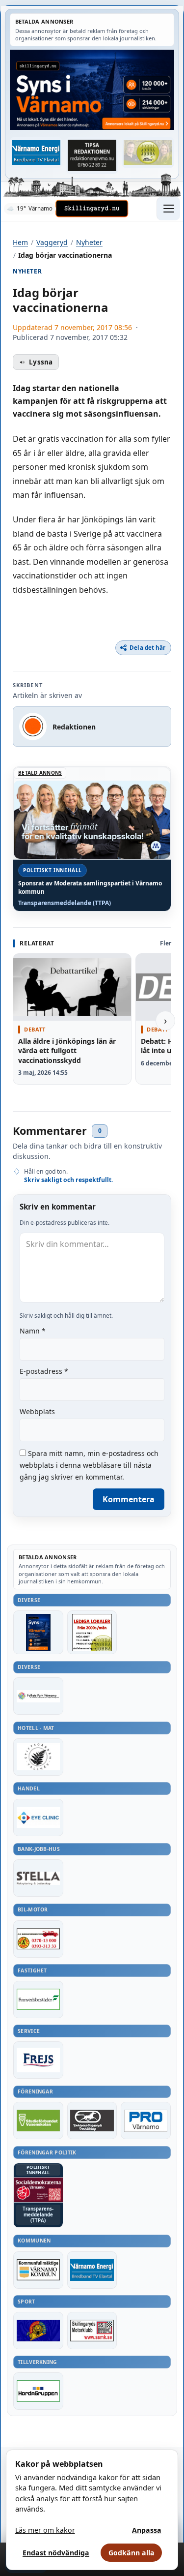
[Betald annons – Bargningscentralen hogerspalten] (38, 1939)
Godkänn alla (131, 2553)
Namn (33, 1331)
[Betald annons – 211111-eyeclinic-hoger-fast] (38, 1818)
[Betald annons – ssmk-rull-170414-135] (92, 2331)
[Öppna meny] (168, 209)
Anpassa (147, 2530)
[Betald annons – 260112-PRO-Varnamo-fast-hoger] (146, 2121)
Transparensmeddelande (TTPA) (65, 903)
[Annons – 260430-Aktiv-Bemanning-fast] (148, 152)
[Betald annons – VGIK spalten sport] (38, 2331)
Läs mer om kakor (45, 2530)
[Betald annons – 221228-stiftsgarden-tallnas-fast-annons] (38, 1757)
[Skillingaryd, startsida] (92, 209)
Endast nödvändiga (56, 2553)
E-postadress (44, 1371)
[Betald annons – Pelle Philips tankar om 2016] (36, 152)
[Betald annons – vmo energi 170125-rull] (92, 2270)
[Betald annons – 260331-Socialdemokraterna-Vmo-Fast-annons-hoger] (38, 2190)
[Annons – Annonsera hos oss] (38, 1632)
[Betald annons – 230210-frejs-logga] (38, 2060)
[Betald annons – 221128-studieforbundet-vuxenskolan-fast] (38, 2121)
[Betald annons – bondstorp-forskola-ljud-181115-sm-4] (92, 155)
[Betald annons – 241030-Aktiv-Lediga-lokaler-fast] (92, 1632)
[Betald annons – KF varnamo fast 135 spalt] (38, 2270)
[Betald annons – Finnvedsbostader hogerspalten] (38, 2000)
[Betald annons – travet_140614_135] (92, 2121)
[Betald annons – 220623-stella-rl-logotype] (38, 1878)
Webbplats (37, 1411)
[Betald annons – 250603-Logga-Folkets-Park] (38, 1696)
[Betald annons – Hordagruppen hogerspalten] (38, 2391)
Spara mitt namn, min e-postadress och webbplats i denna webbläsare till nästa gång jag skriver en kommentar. (89, 1465)
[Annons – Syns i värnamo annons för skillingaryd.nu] (92, 90)
